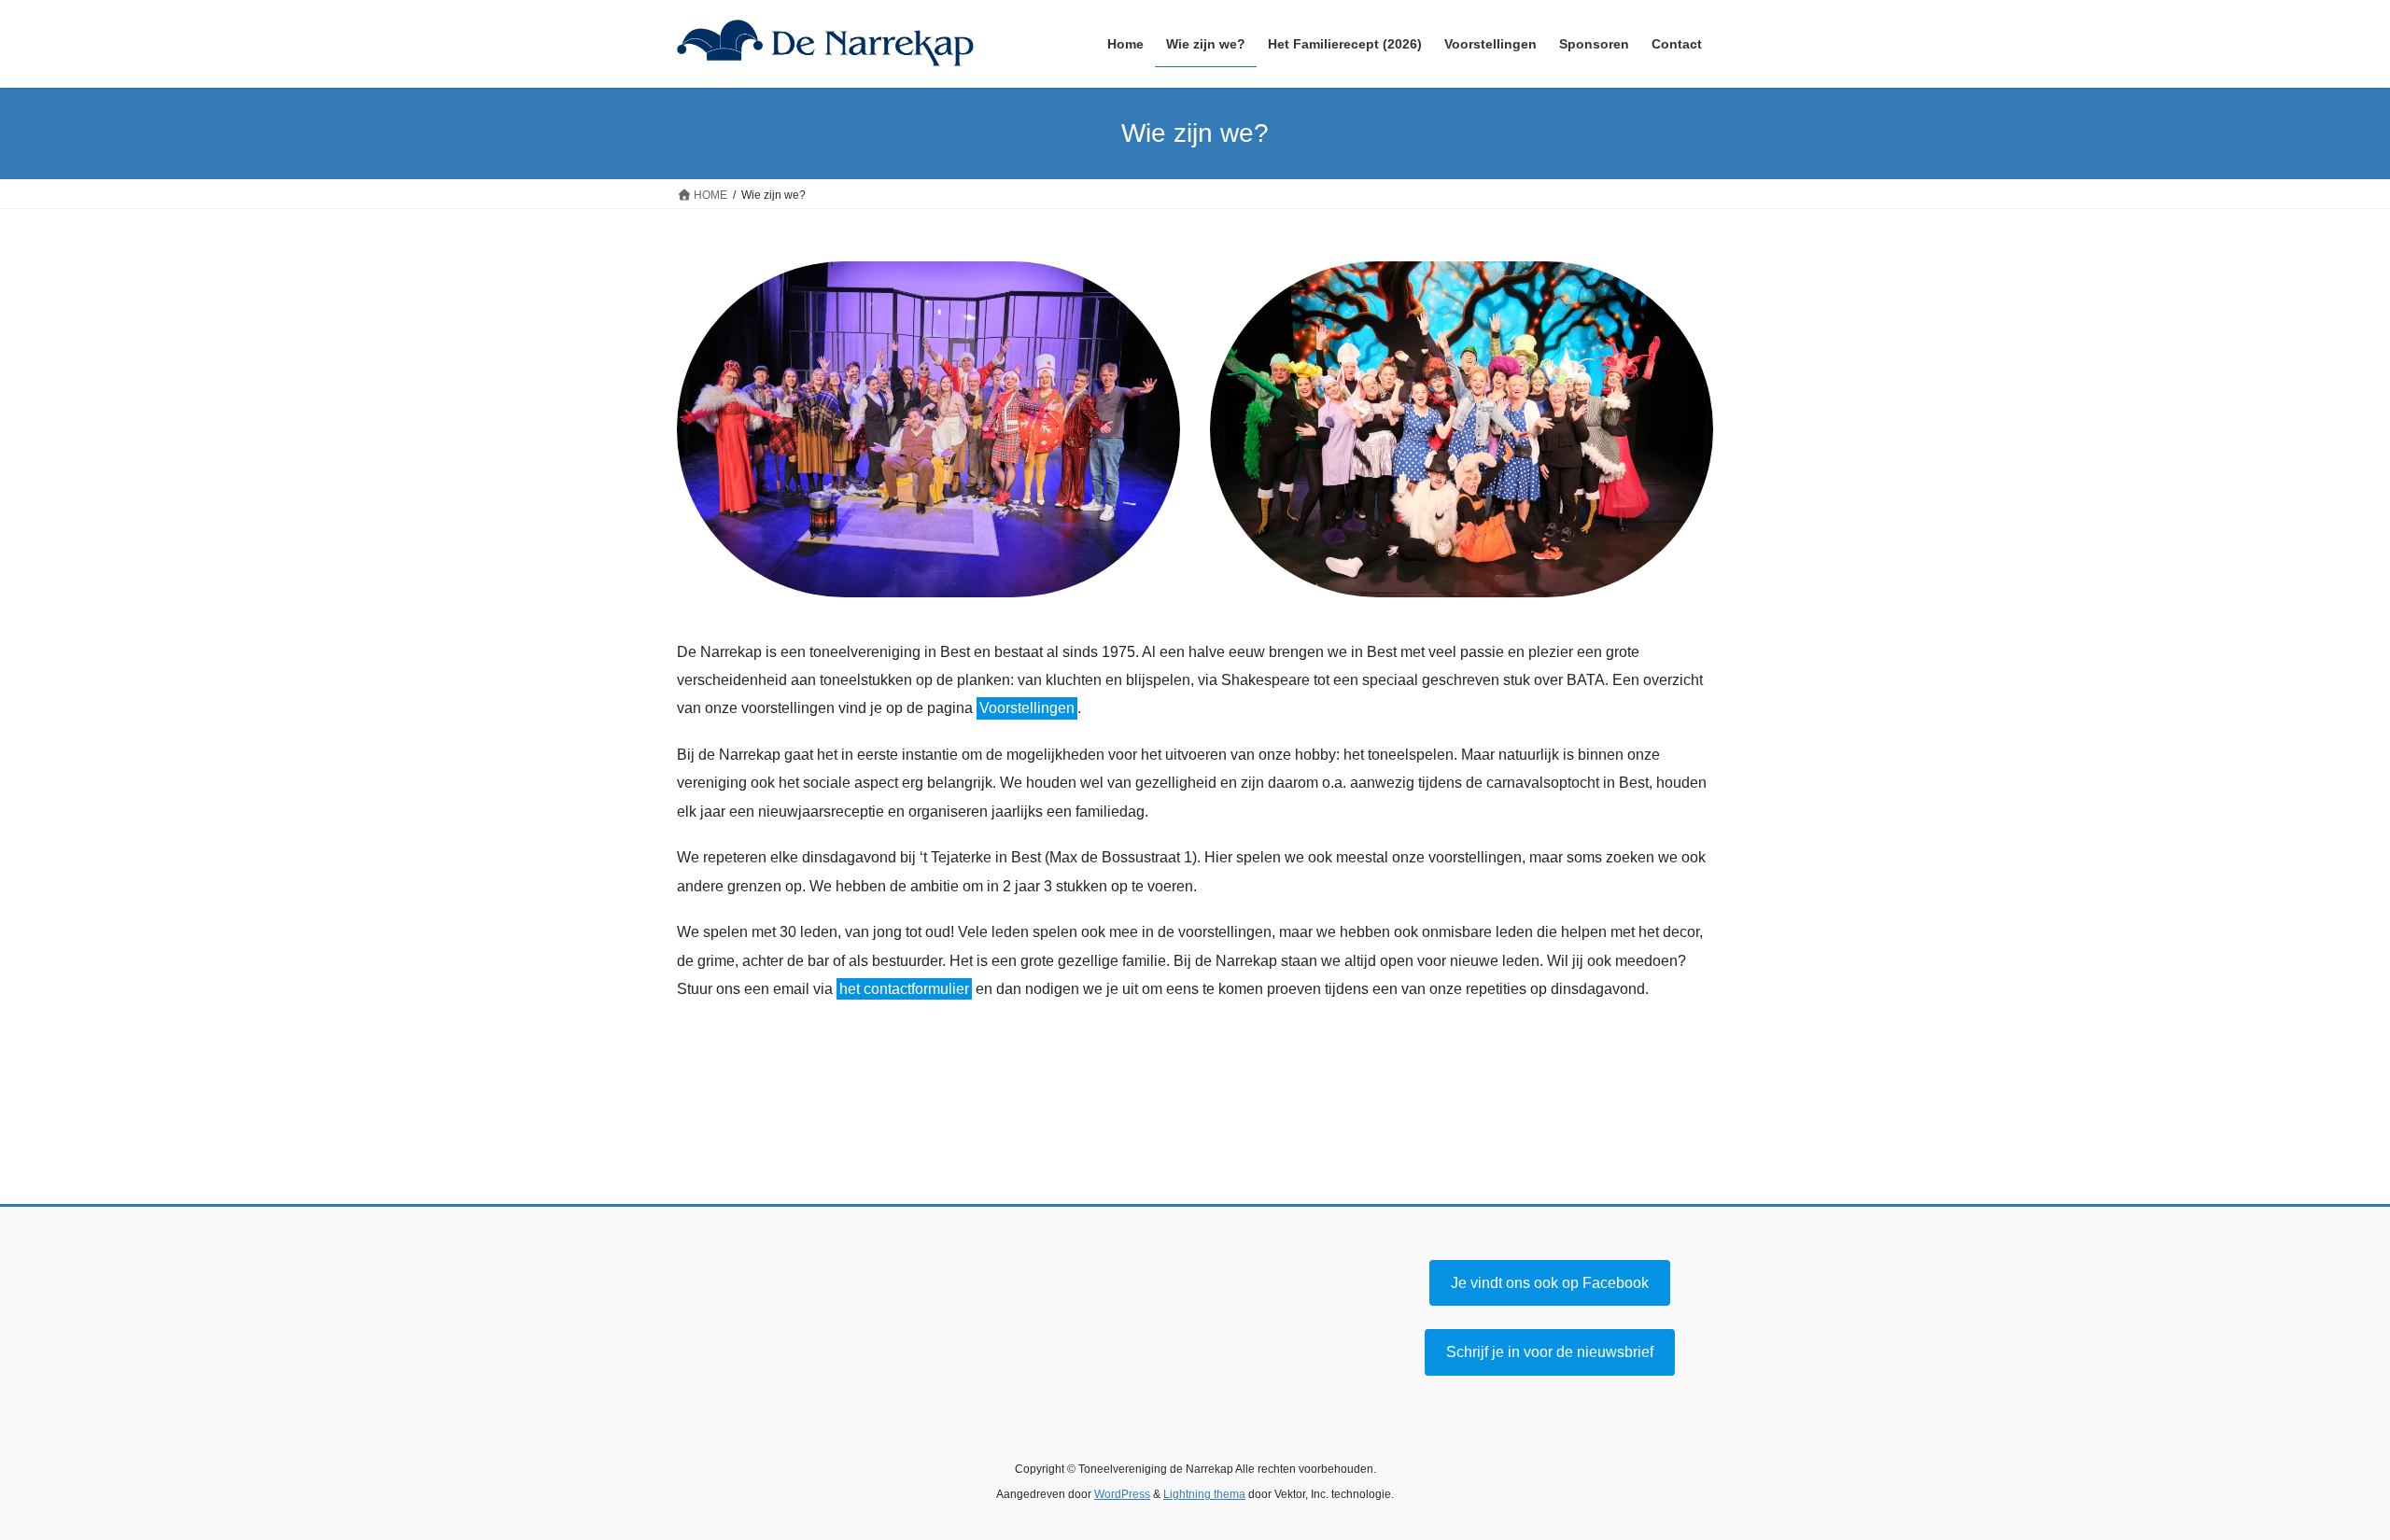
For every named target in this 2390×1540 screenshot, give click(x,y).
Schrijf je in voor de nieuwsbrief (1550, 1352)
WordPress (1122, 1494)
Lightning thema (1204, 1494)
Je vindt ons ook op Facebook (1550, 1283)
